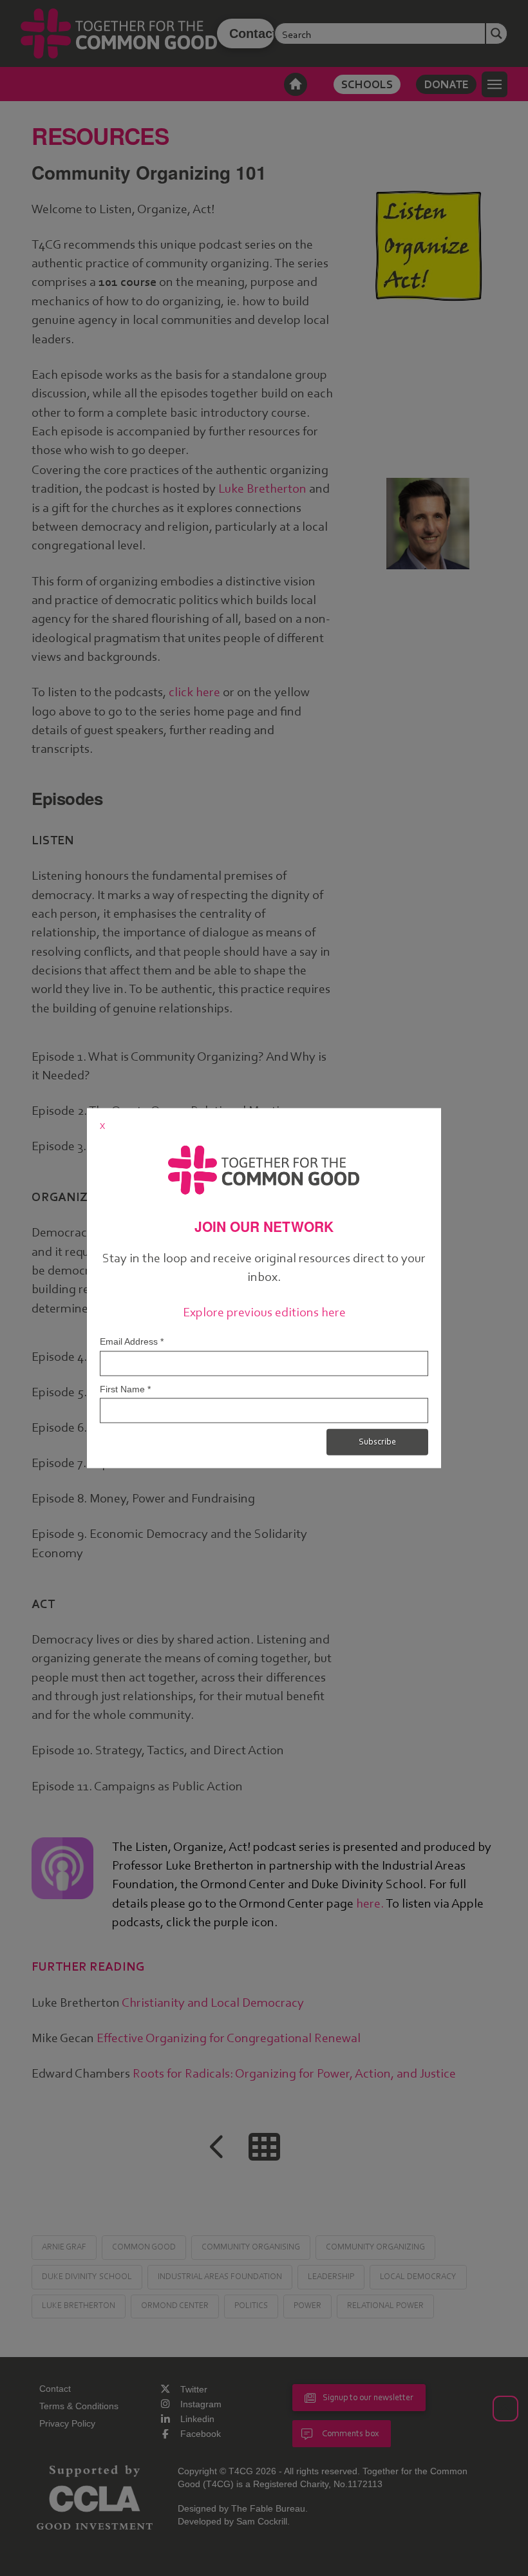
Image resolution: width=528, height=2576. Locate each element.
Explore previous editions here (264, 1312)
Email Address (132, 1341)
